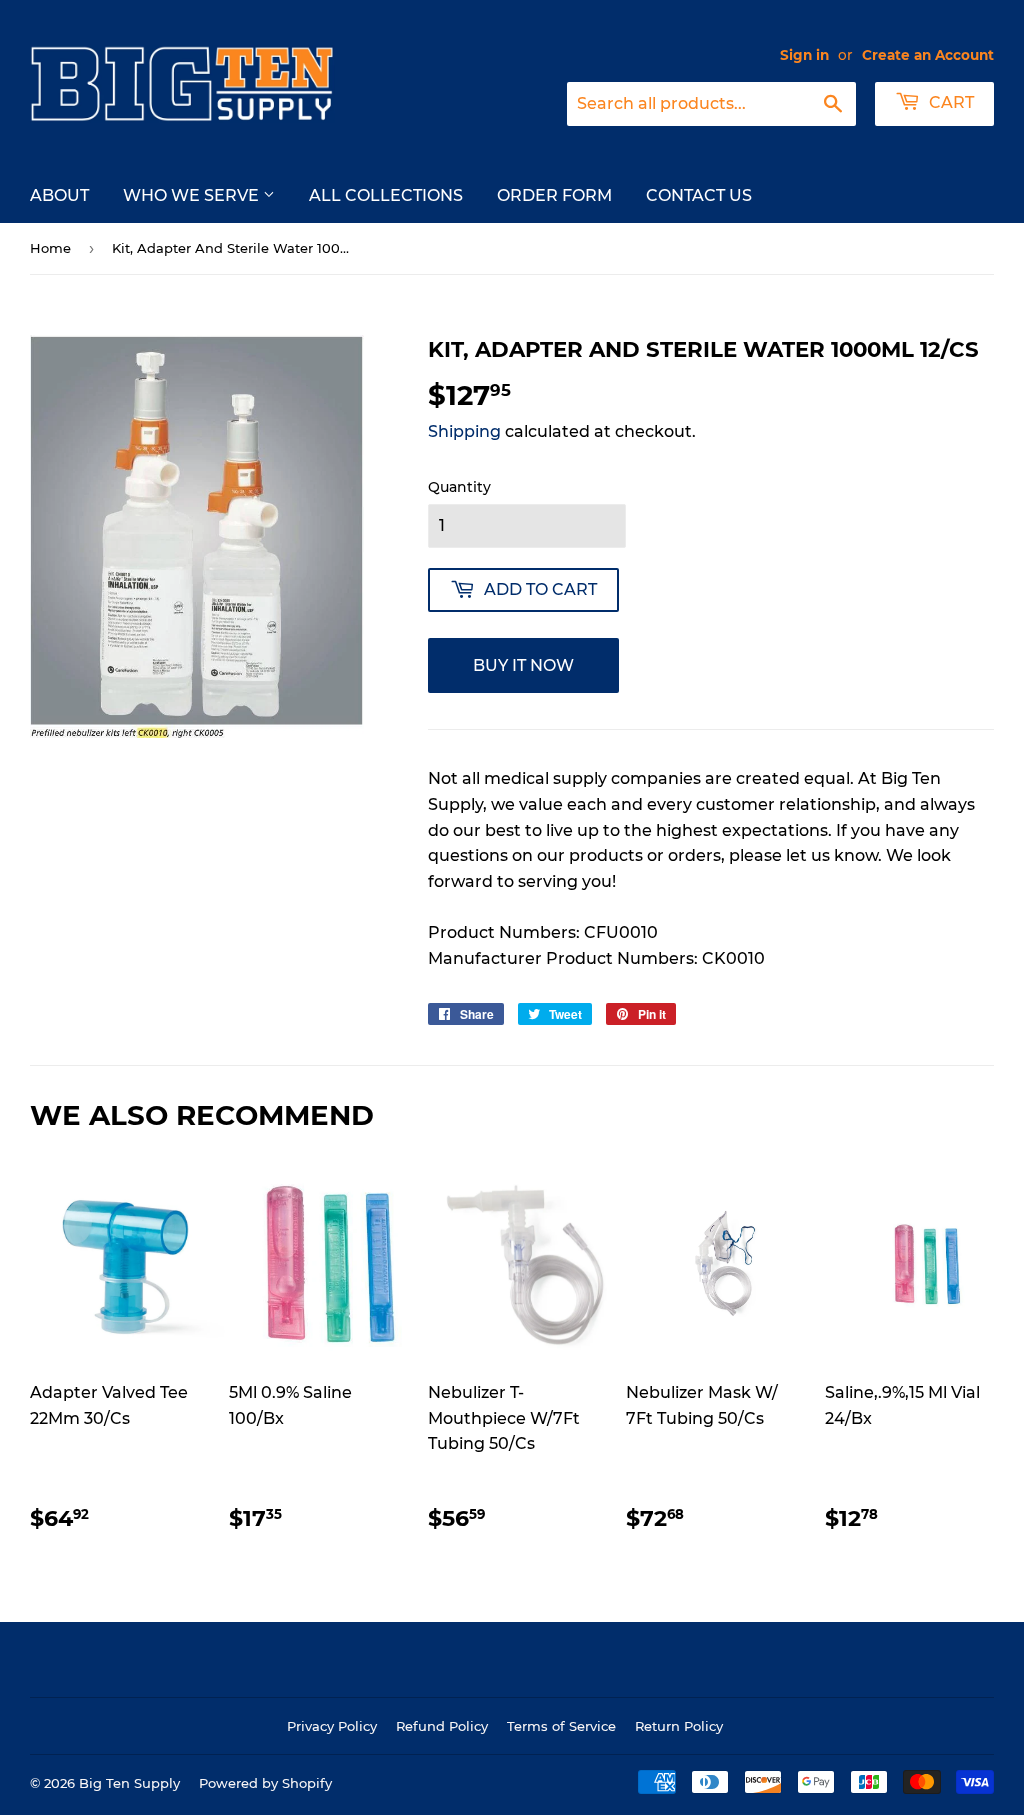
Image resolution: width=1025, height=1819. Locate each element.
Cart (949, 102)
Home (50, 248)
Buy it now (523, 665)
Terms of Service (561, 1726)
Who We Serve (193, 195)
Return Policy (679, 1726)
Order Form (554, 195)
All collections (386, 195)
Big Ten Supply (129, 1783)
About (59, 195)
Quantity (459, 487)
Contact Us (699, 195)
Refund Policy (442, 1726)
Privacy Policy (332, 1726)
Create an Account (928, 55)
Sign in (804, 55)
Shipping (464, 431)
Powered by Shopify (265, 1783)
